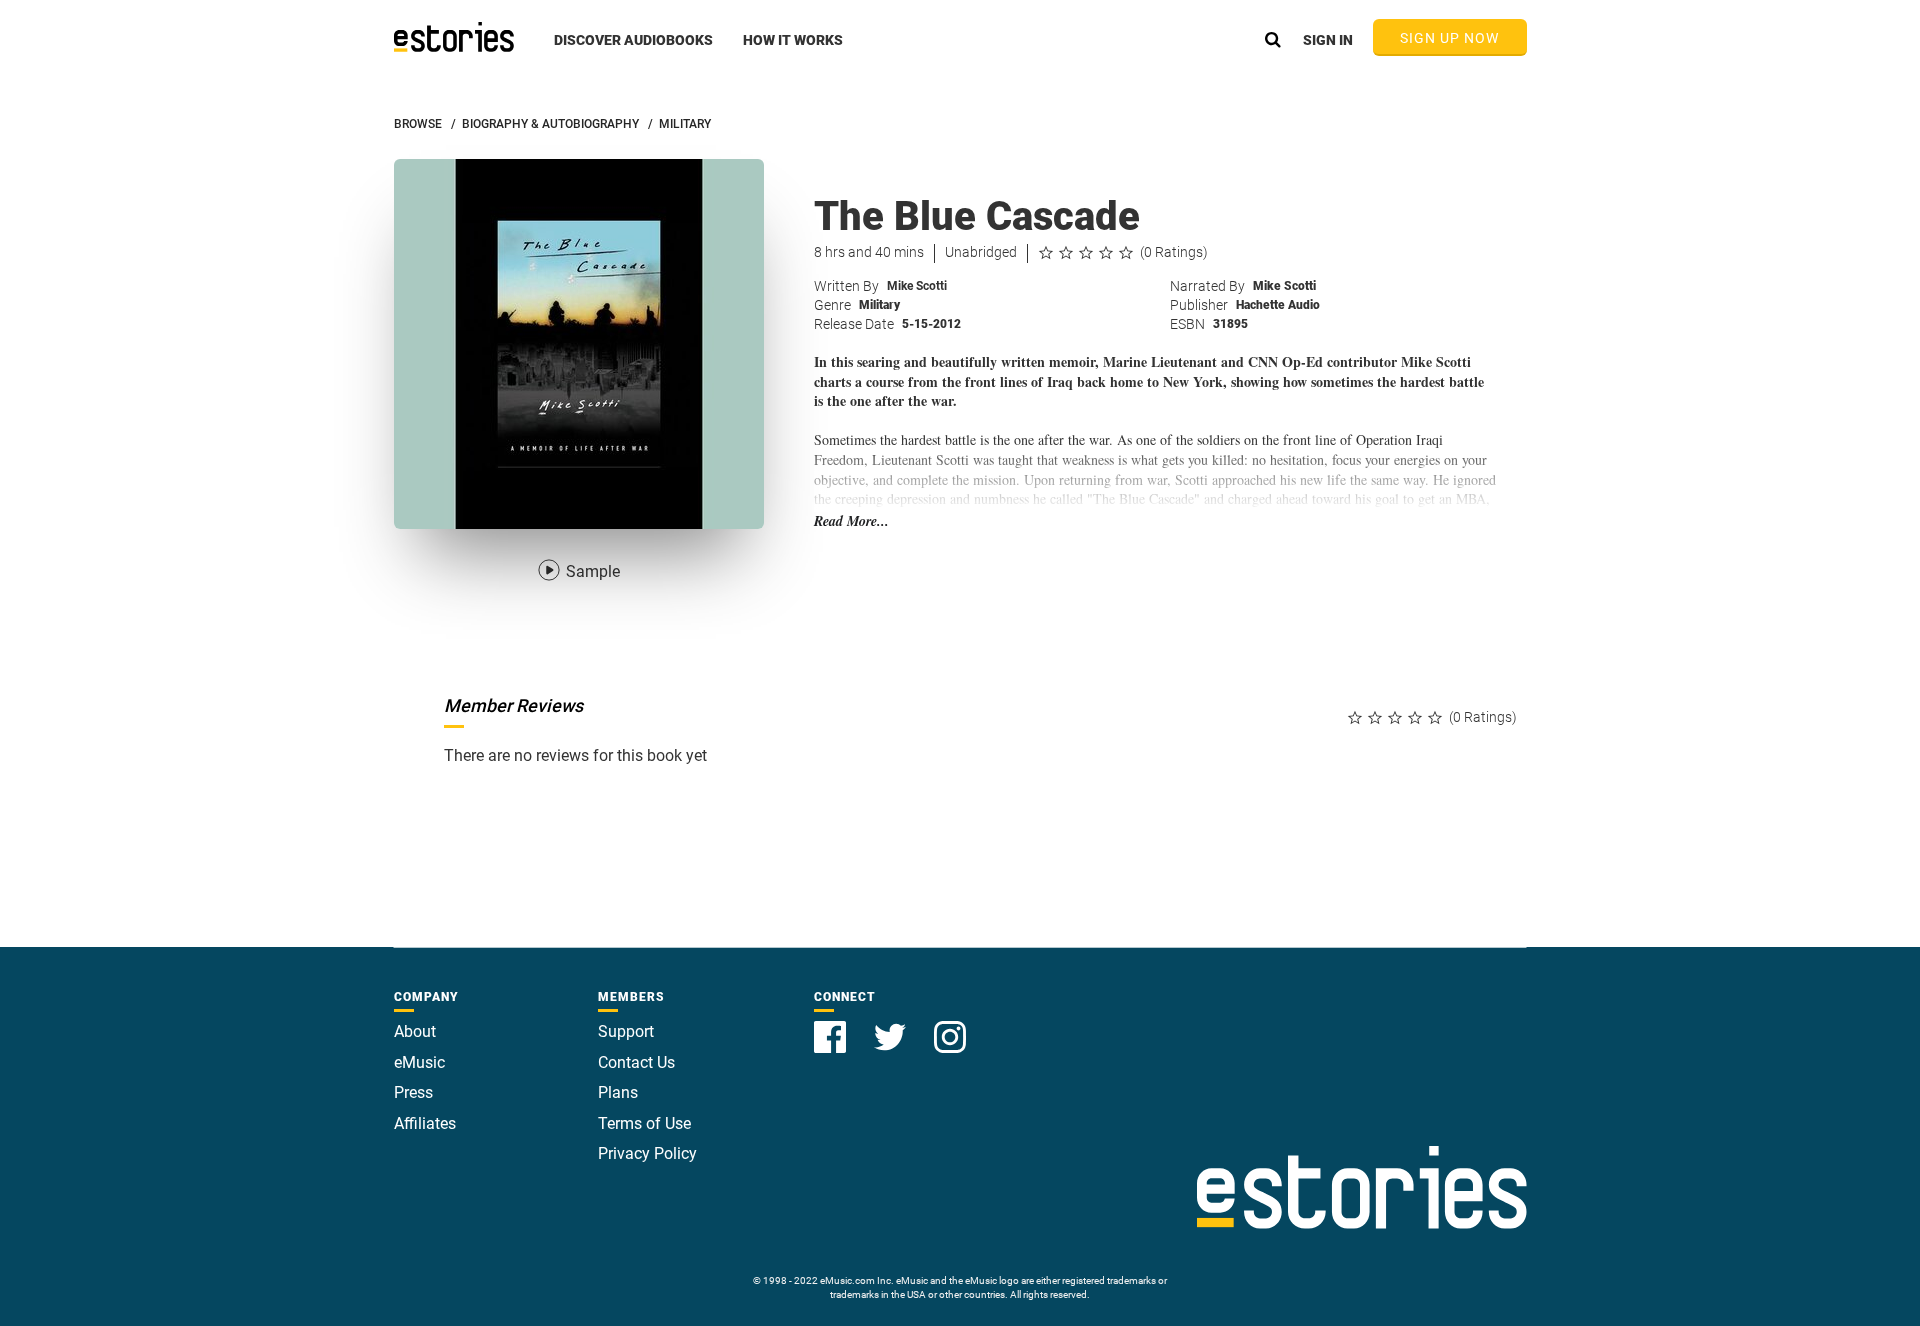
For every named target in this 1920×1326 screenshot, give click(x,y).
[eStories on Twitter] (892, 1025)
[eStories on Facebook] (832, 1025)
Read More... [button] (851, 521)
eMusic (419, 1062)
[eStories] (454, 37)
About (415, 1031)
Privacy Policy (647, 1153)
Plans (618, 1092)
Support (626, 1031)
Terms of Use (644, 1123)
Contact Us (636, 1062)
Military (879, 305)
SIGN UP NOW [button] (1450, 38)
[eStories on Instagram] (950, 1025)
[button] (633, 51)
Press (413, 1092)
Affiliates (425, 1123)
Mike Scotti (917, 286)
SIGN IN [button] (1328, 40)
